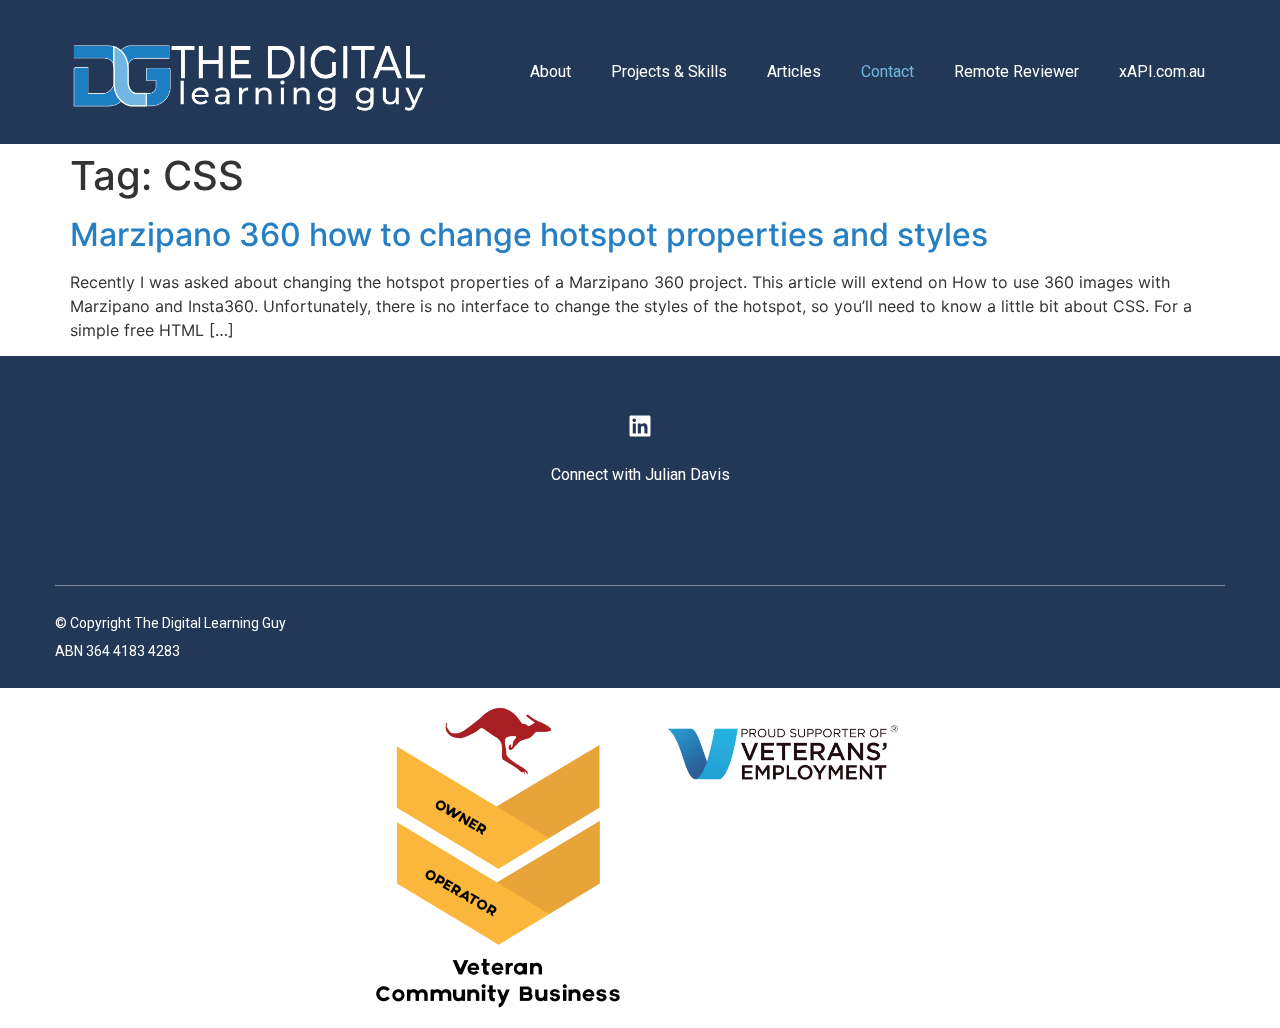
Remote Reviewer (1016, 71)
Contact (887, 71)
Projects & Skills (669, 71)
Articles (794, 71)
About (550, 71)
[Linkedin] (640, 425)
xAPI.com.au (1162, 71)
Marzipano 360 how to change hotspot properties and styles (529, 234)
